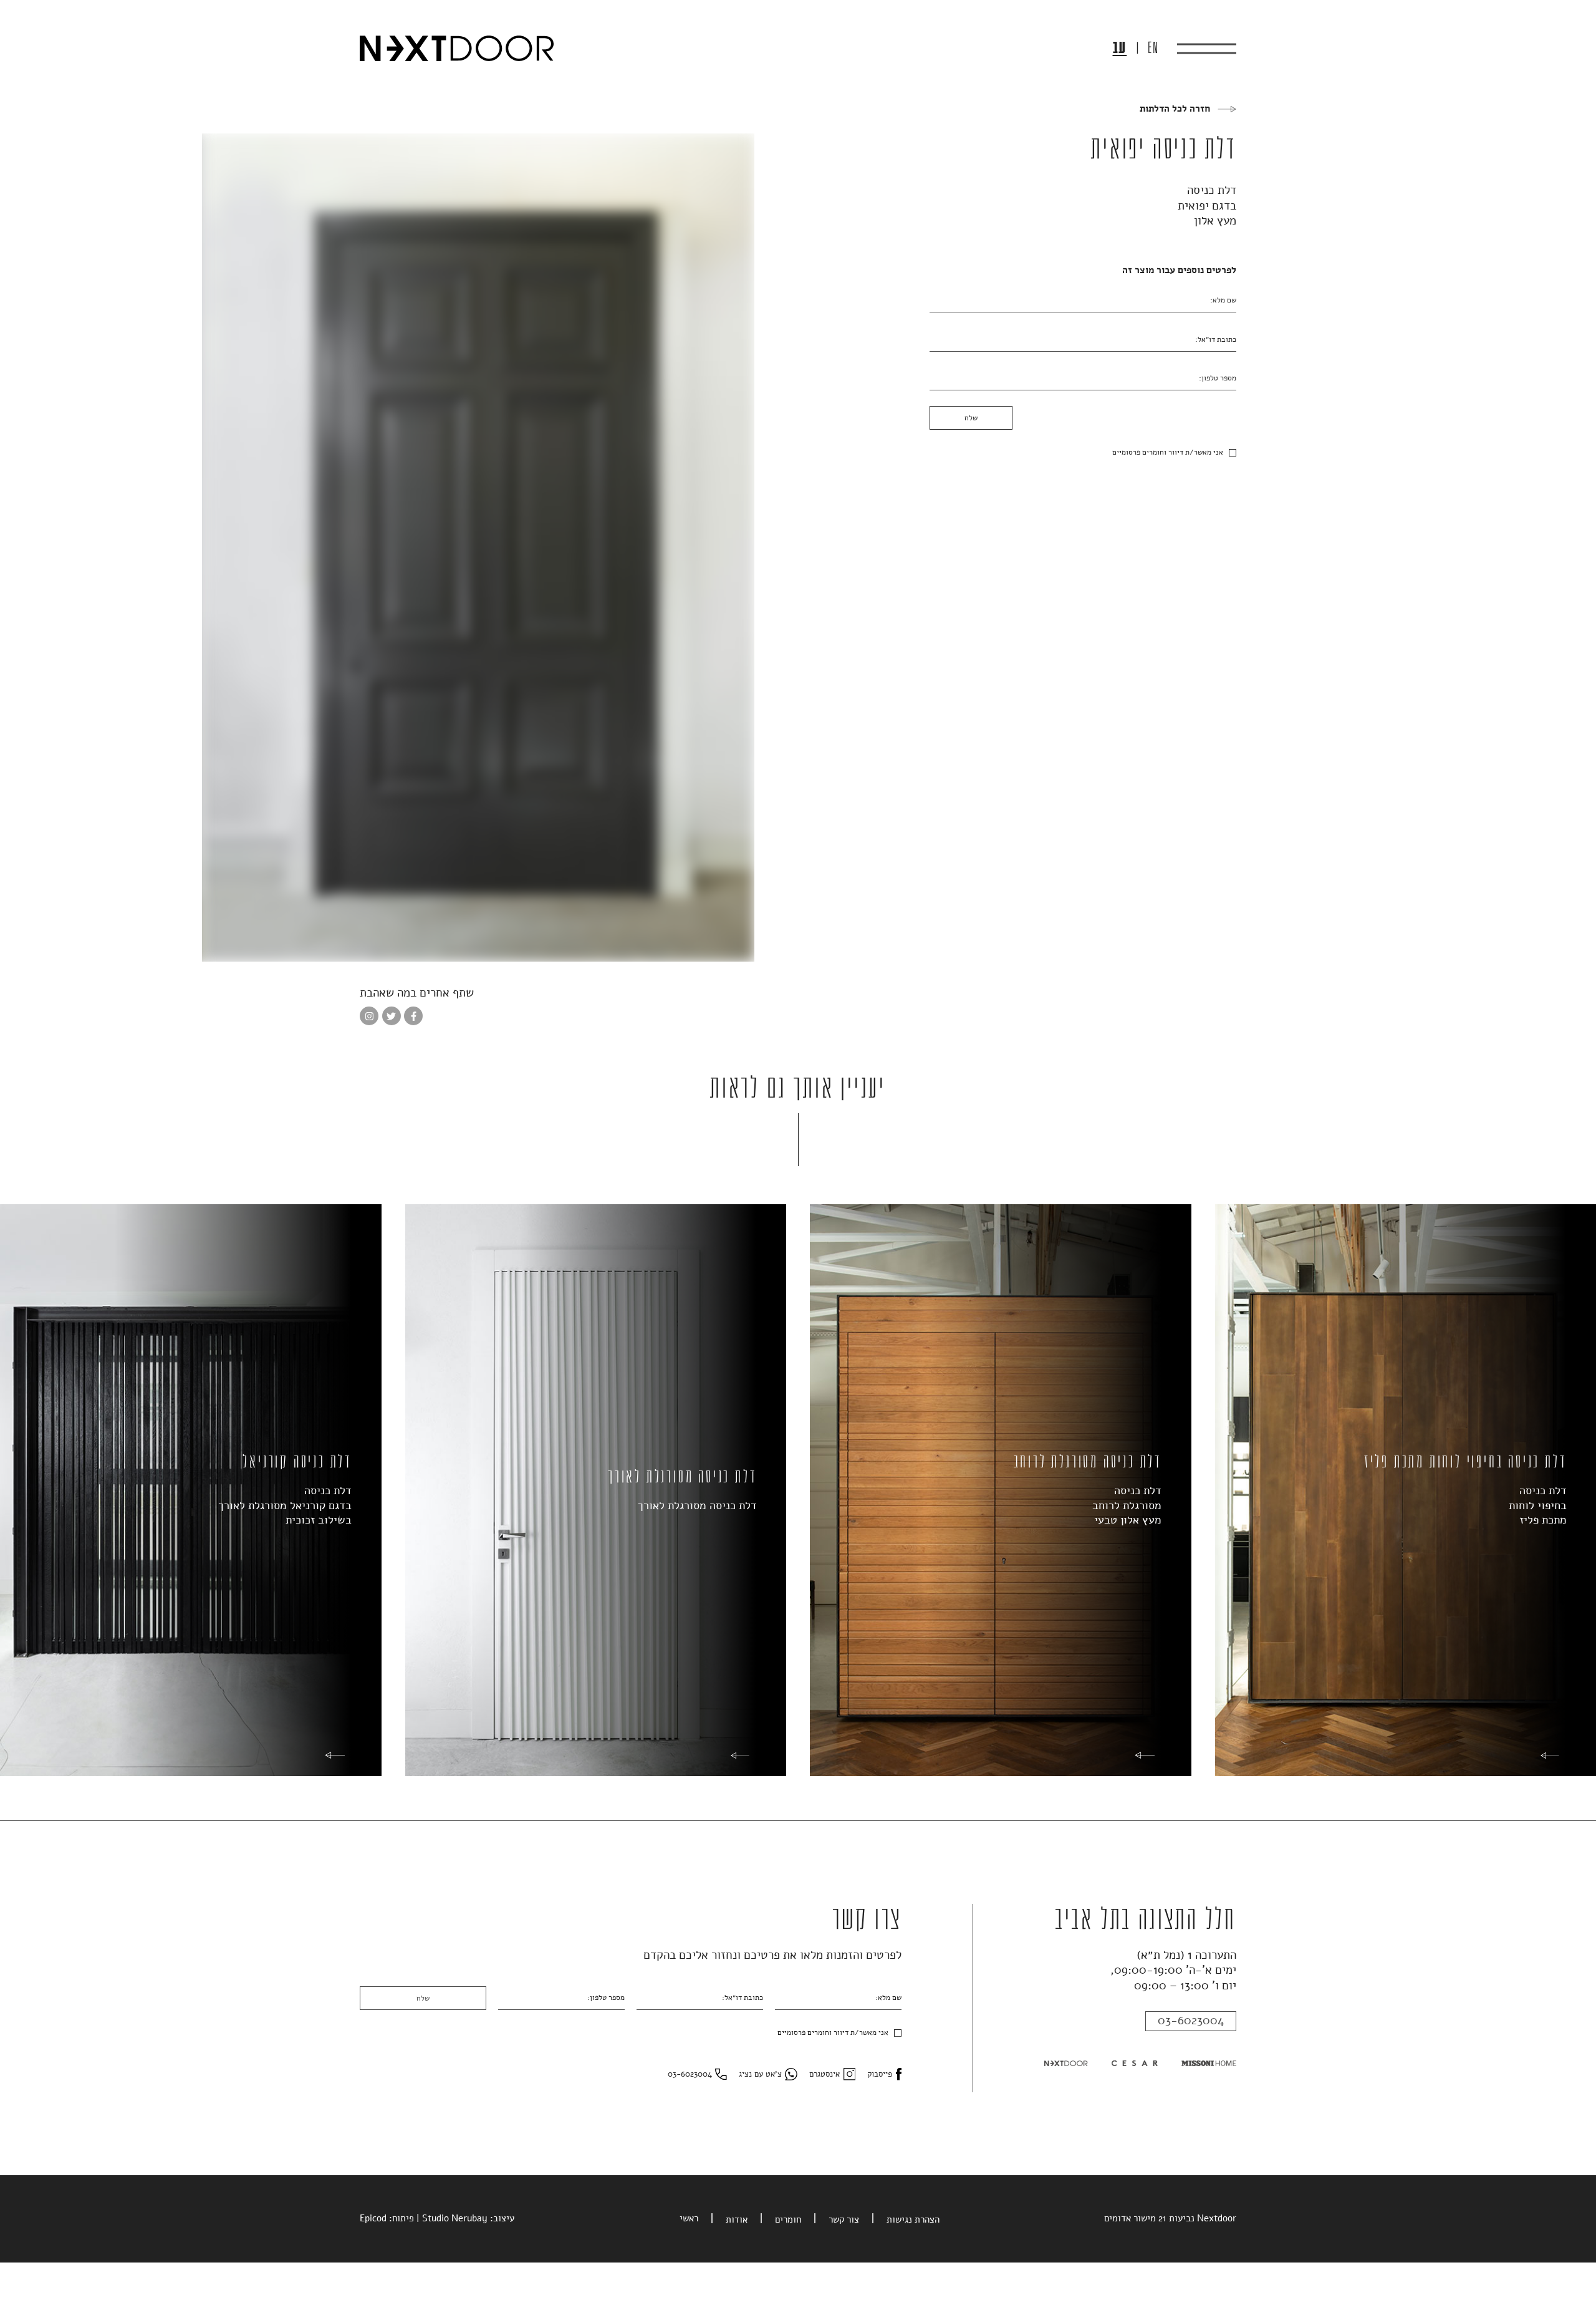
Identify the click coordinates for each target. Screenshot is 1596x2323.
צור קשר (844, 2219)
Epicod (373, 2218)
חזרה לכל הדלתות (1175, 109)
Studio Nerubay (455, 2218)
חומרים (788, 2219)
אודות (737, 2219)
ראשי (689, 2218)
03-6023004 (1191, 2021)
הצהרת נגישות (913, 2219)
